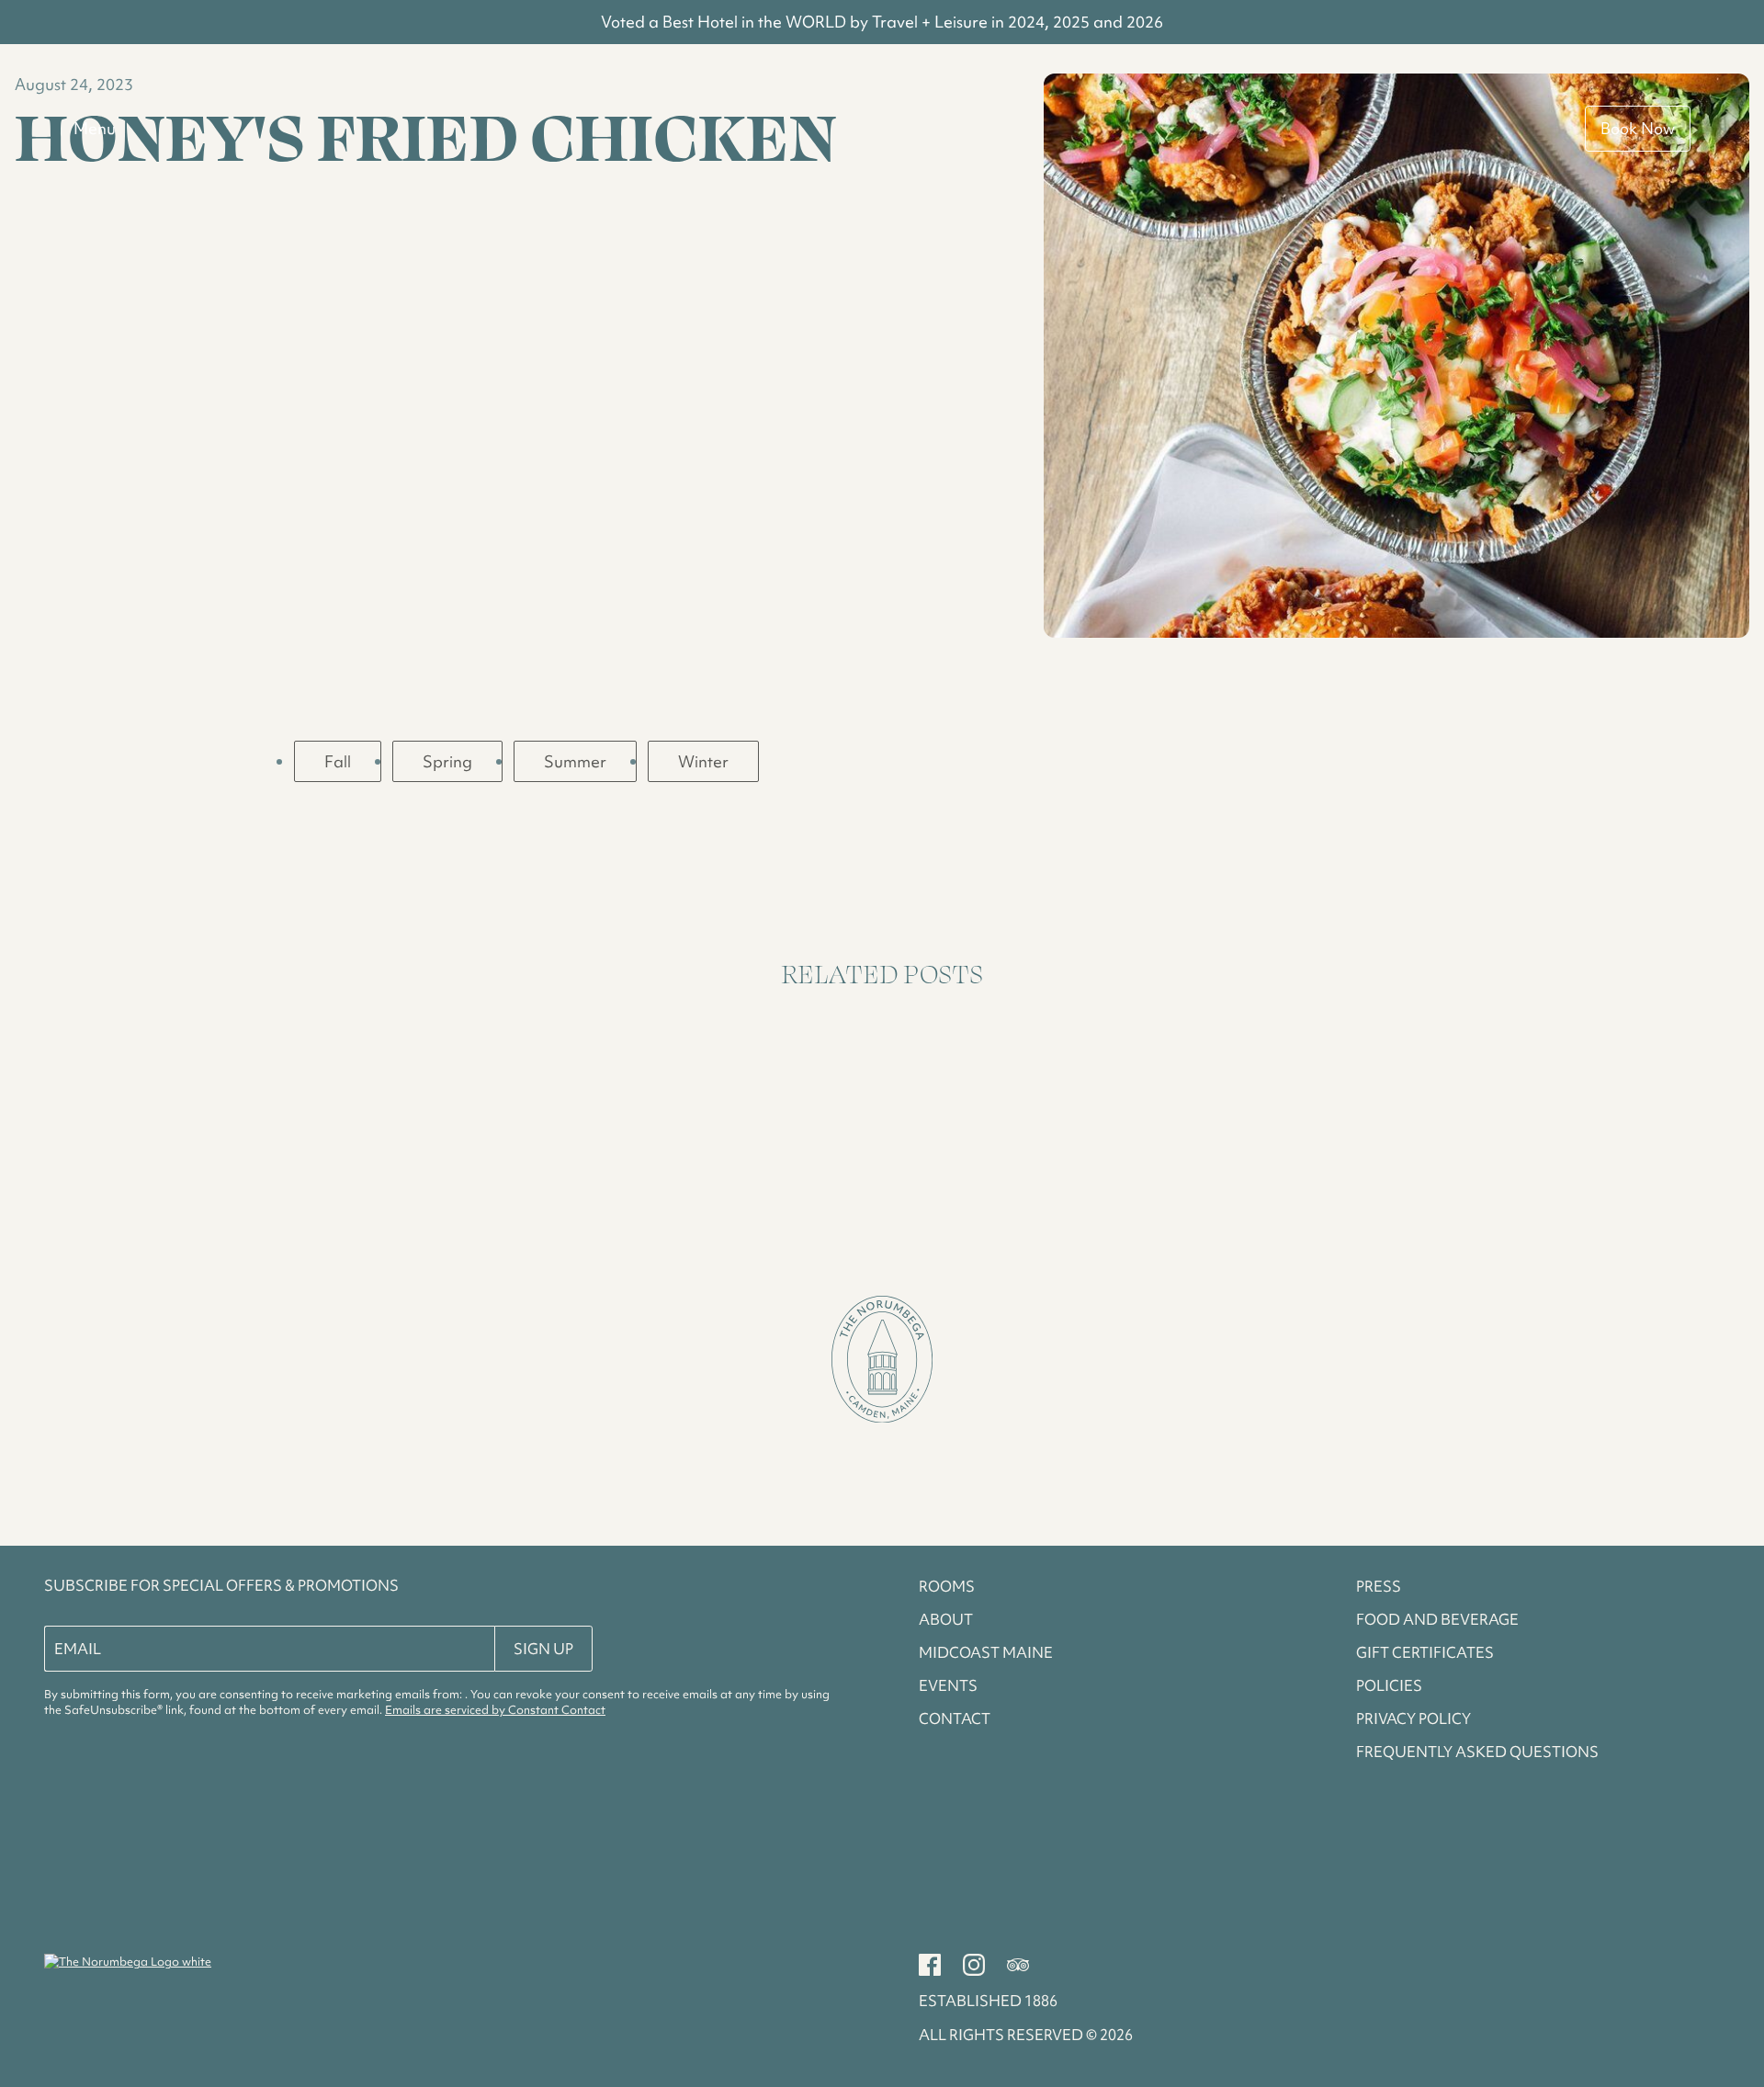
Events (948, 1685)
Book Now (1638, 128)
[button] (882, 1362)
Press (1379, 1586)
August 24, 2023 (74, 84)
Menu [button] (95, 128)
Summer (575, 761)
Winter (703, 761)
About (946, 1619)
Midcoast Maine (986, 1652)
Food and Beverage (1437, 1619)
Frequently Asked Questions (1477, 1752)
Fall (338, 761)
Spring (447, 761)
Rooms (947, 1586)
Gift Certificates (1425, 1652)
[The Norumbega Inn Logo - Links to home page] (128, 1962)
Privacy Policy (1413, 1718)
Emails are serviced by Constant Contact (495, 1710)
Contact (955, 1718)
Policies (1389, 1685)
